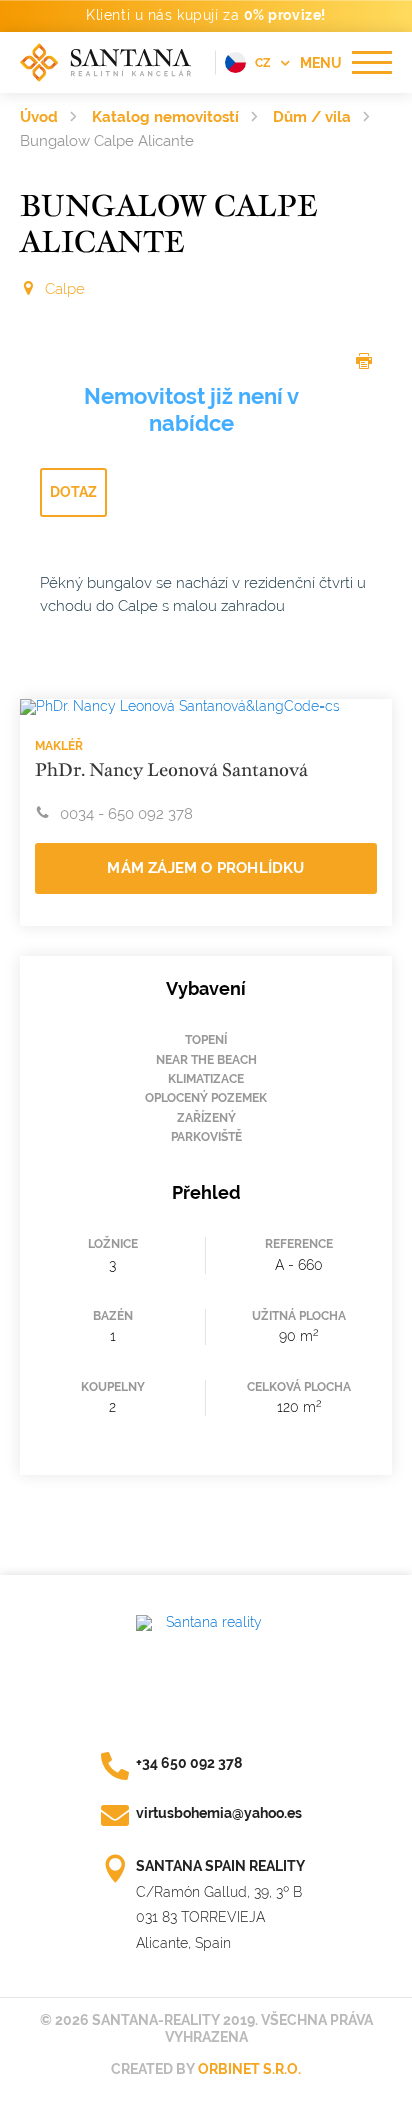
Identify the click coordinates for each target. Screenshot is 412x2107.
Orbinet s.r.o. (249, 2069)
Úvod (39, 117)
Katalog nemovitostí (165, 117)
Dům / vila (312, 117)
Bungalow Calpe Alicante (107, 141)
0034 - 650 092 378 (126, 814)
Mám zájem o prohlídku (205, 868)
